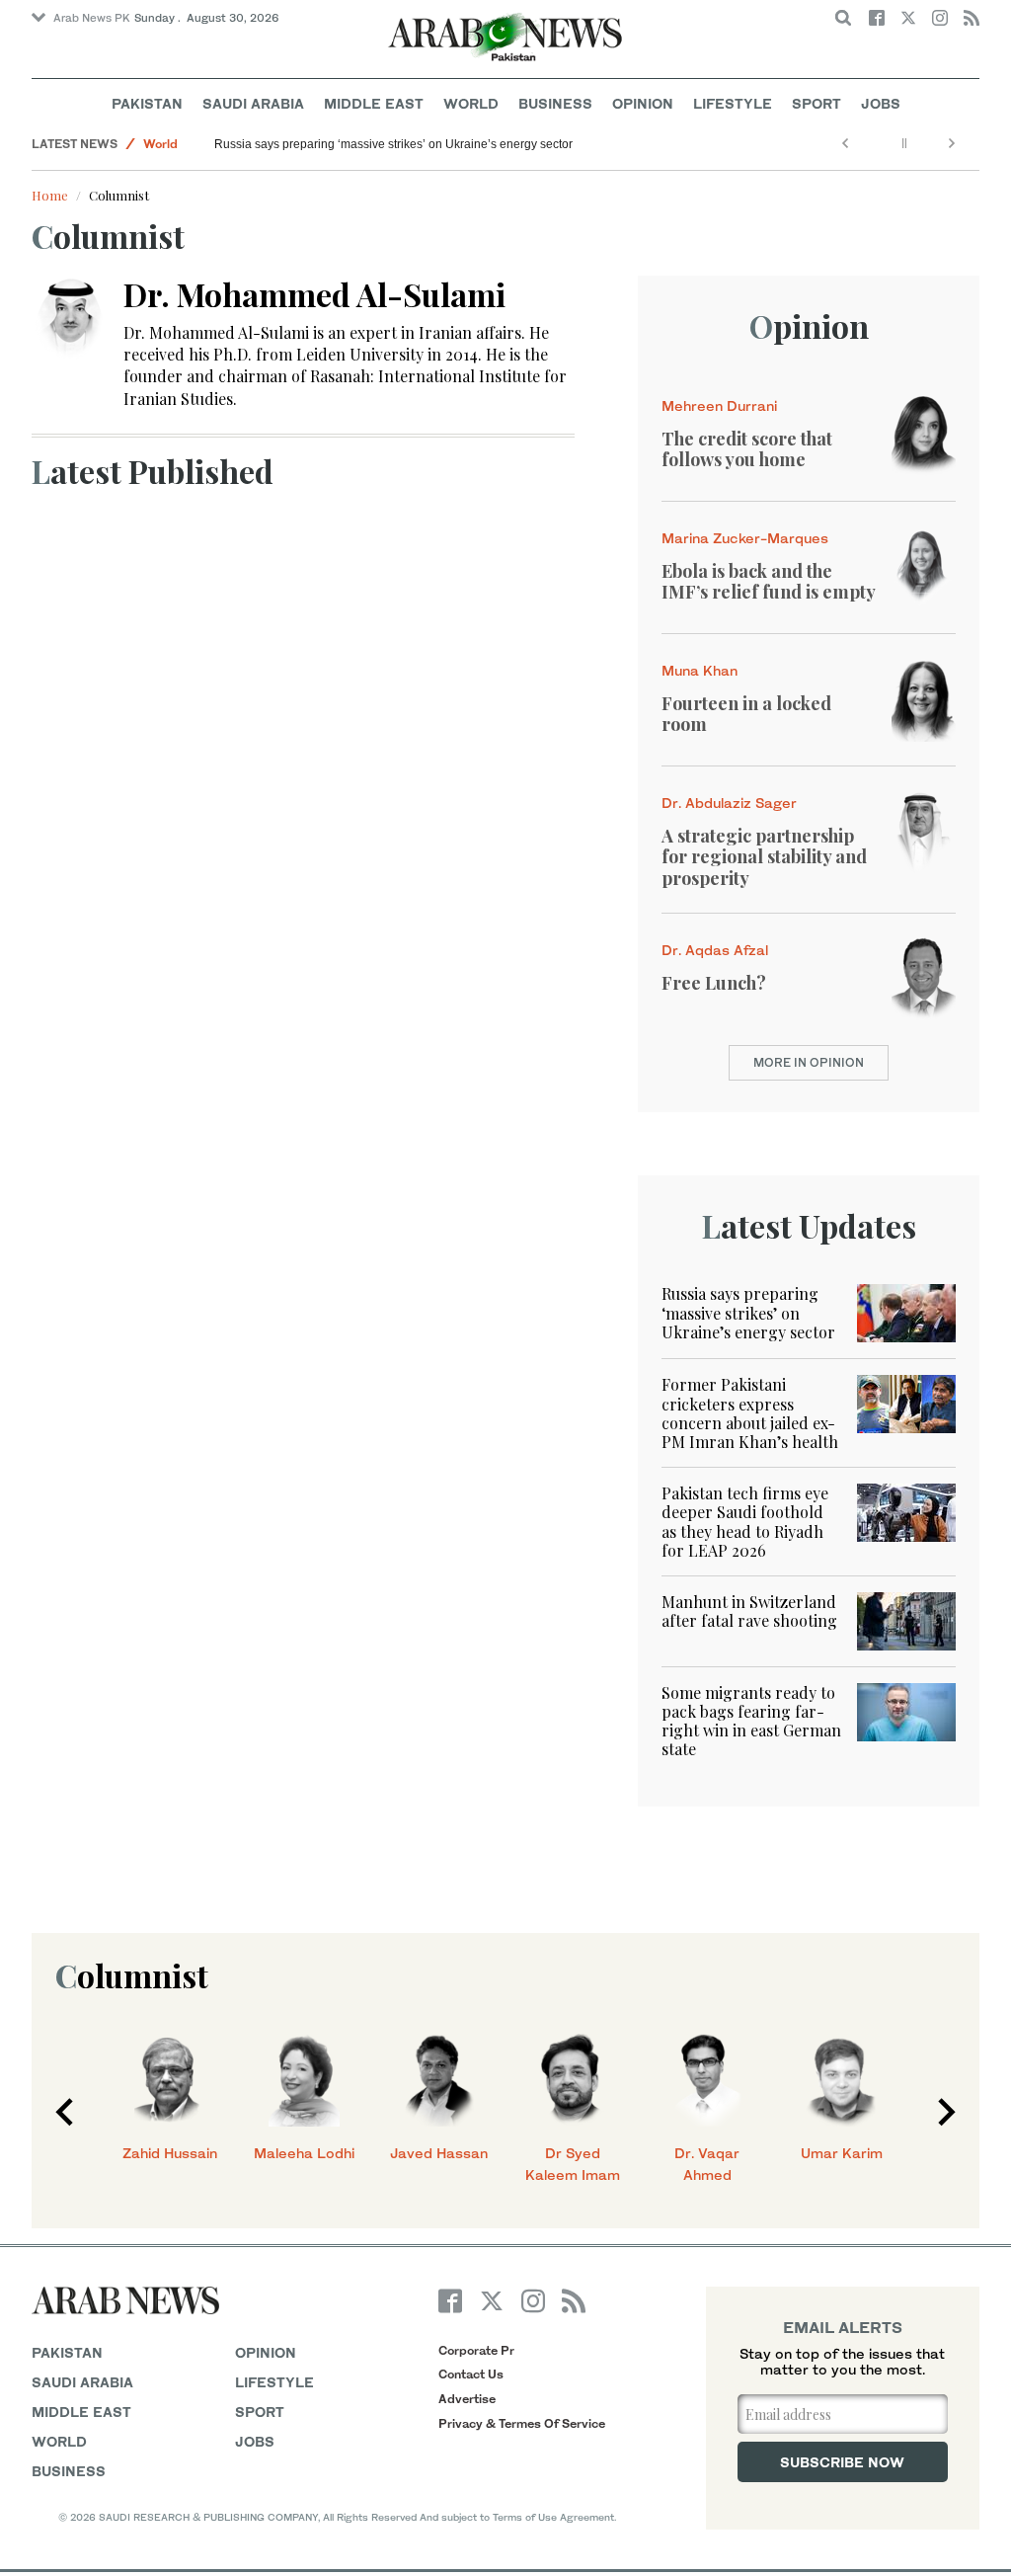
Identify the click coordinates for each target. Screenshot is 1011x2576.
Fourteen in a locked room (746, 714)
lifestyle (274, 2382)
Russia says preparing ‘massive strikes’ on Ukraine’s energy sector (393, 144)
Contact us (471, 2374)
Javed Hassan (439, 2153)
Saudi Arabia (253, 103)
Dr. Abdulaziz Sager (729, 803)
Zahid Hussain (170, 2153)
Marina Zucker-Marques (745, 538)
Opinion (643, 103)
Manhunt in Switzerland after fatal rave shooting (749, 1611)
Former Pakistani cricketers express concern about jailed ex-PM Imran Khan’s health (750, 1413)
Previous (64, 2112)
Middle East (374, 103)
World (471, 103)
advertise (467, 2399)
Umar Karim (842, 2153)
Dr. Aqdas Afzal (715, 950)
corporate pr (476, 2350)
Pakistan (147, 103)
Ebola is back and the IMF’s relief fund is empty (769, 582)
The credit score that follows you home (747, 449)
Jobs (881, 103)
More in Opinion (809, 1062)
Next (947, 2112)
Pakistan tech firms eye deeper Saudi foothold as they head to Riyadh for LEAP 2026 (745, 1522)
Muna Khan (700, 670)
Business (555, 103)
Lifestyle (733, 103)
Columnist (132, 1975)
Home (50, 195)
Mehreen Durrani (719, 405)
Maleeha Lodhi (304, 2153)
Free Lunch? (714, 983)
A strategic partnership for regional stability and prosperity (764, 857)
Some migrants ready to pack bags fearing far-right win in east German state (751, 1721)
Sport (817, 103)
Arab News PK (92, 18)
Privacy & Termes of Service (522, 2423)
